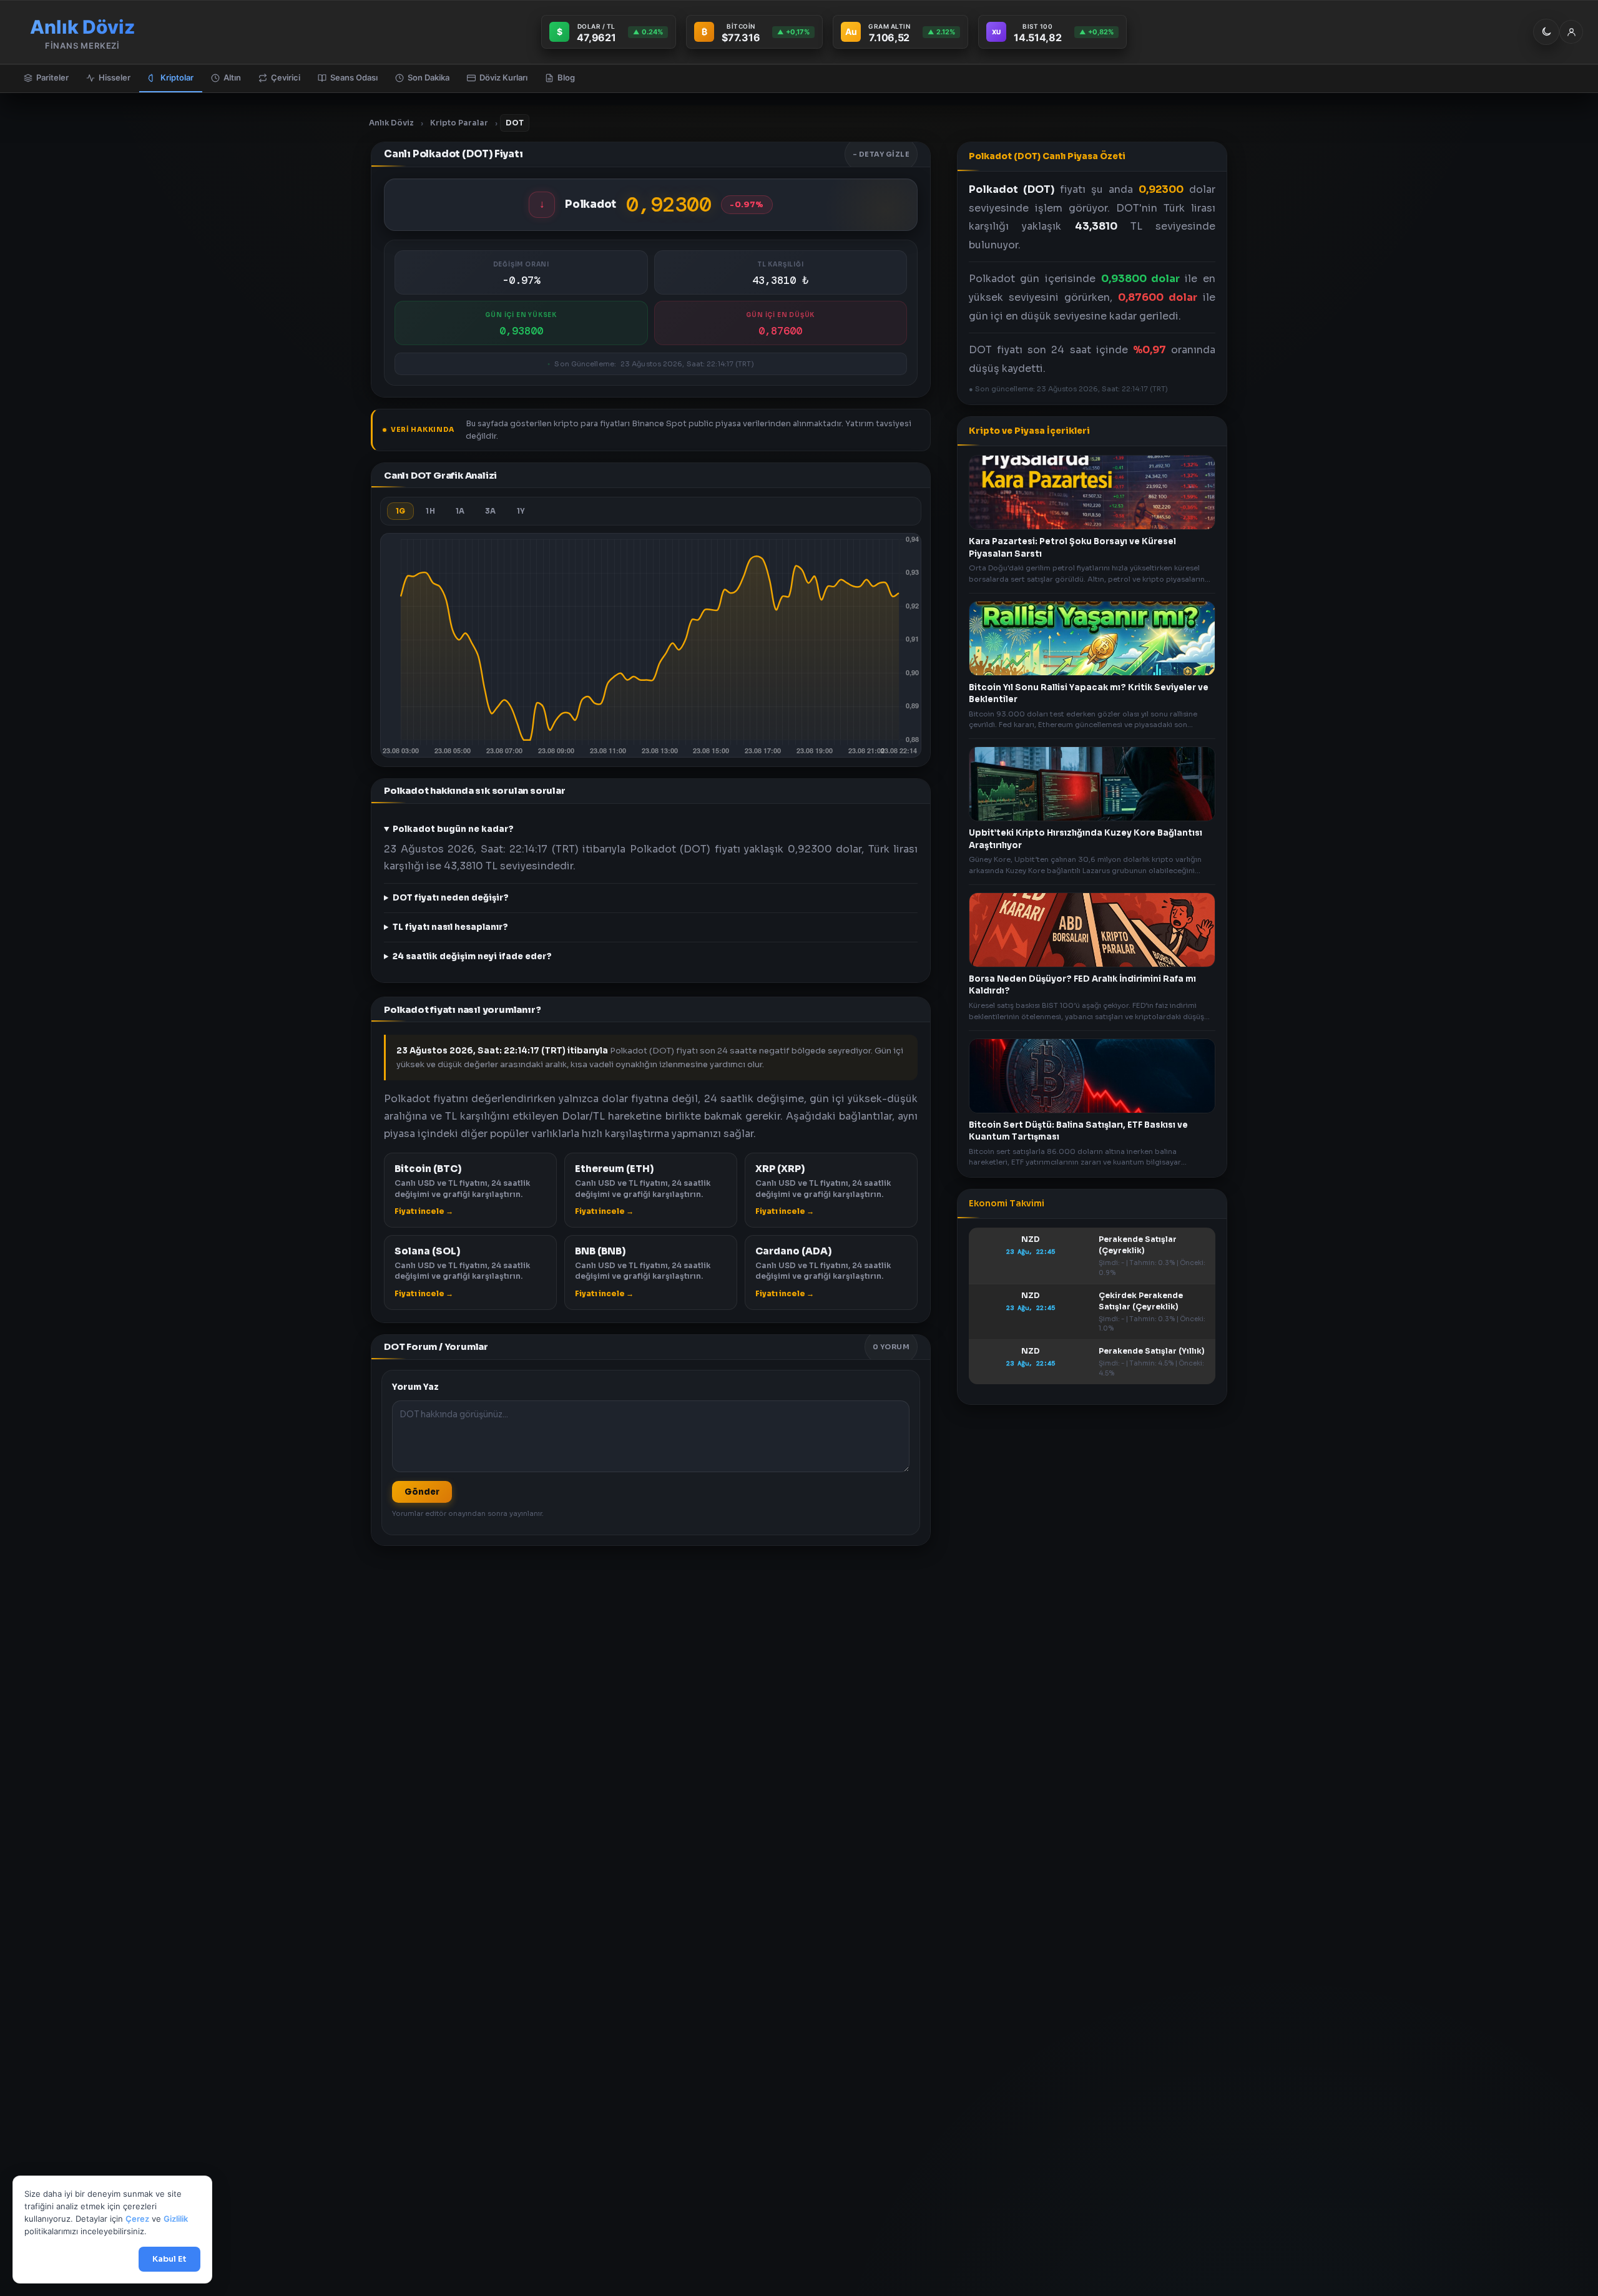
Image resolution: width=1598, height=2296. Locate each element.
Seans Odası (354, 77)
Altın (232, 77)
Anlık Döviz (391, 123)
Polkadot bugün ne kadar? (453, 829)
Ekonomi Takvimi (1007, 1204)
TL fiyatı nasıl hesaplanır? (450, 927)
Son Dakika (429, 77)
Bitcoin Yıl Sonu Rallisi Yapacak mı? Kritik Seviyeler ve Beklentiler (1089, 693)
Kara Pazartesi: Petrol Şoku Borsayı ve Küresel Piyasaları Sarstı (1072, 548)
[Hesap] (1571, 32)
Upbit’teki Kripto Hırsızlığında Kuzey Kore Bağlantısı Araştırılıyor (1086, 839)
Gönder (422, 1492)
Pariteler (52, 77)
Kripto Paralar (459, 123)
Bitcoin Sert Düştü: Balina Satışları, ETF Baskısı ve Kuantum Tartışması (1078, 1131)
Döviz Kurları (503, 77)
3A (490, 511)
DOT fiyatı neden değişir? (451, 898)
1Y (521, 511)
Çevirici (286, 77)
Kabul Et (169, 2259)
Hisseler (115, 77)
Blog (566, 77)
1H (430, 511)
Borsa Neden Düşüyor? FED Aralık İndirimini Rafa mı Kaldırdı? (1082, 984)
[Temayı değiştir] (1546, 32)
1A (460, 511)
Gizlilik (176, 2219)
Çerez (137, 2219)
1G (400, 511)
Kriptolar (177, 77)
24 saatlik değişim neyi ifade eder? (472, 956)
